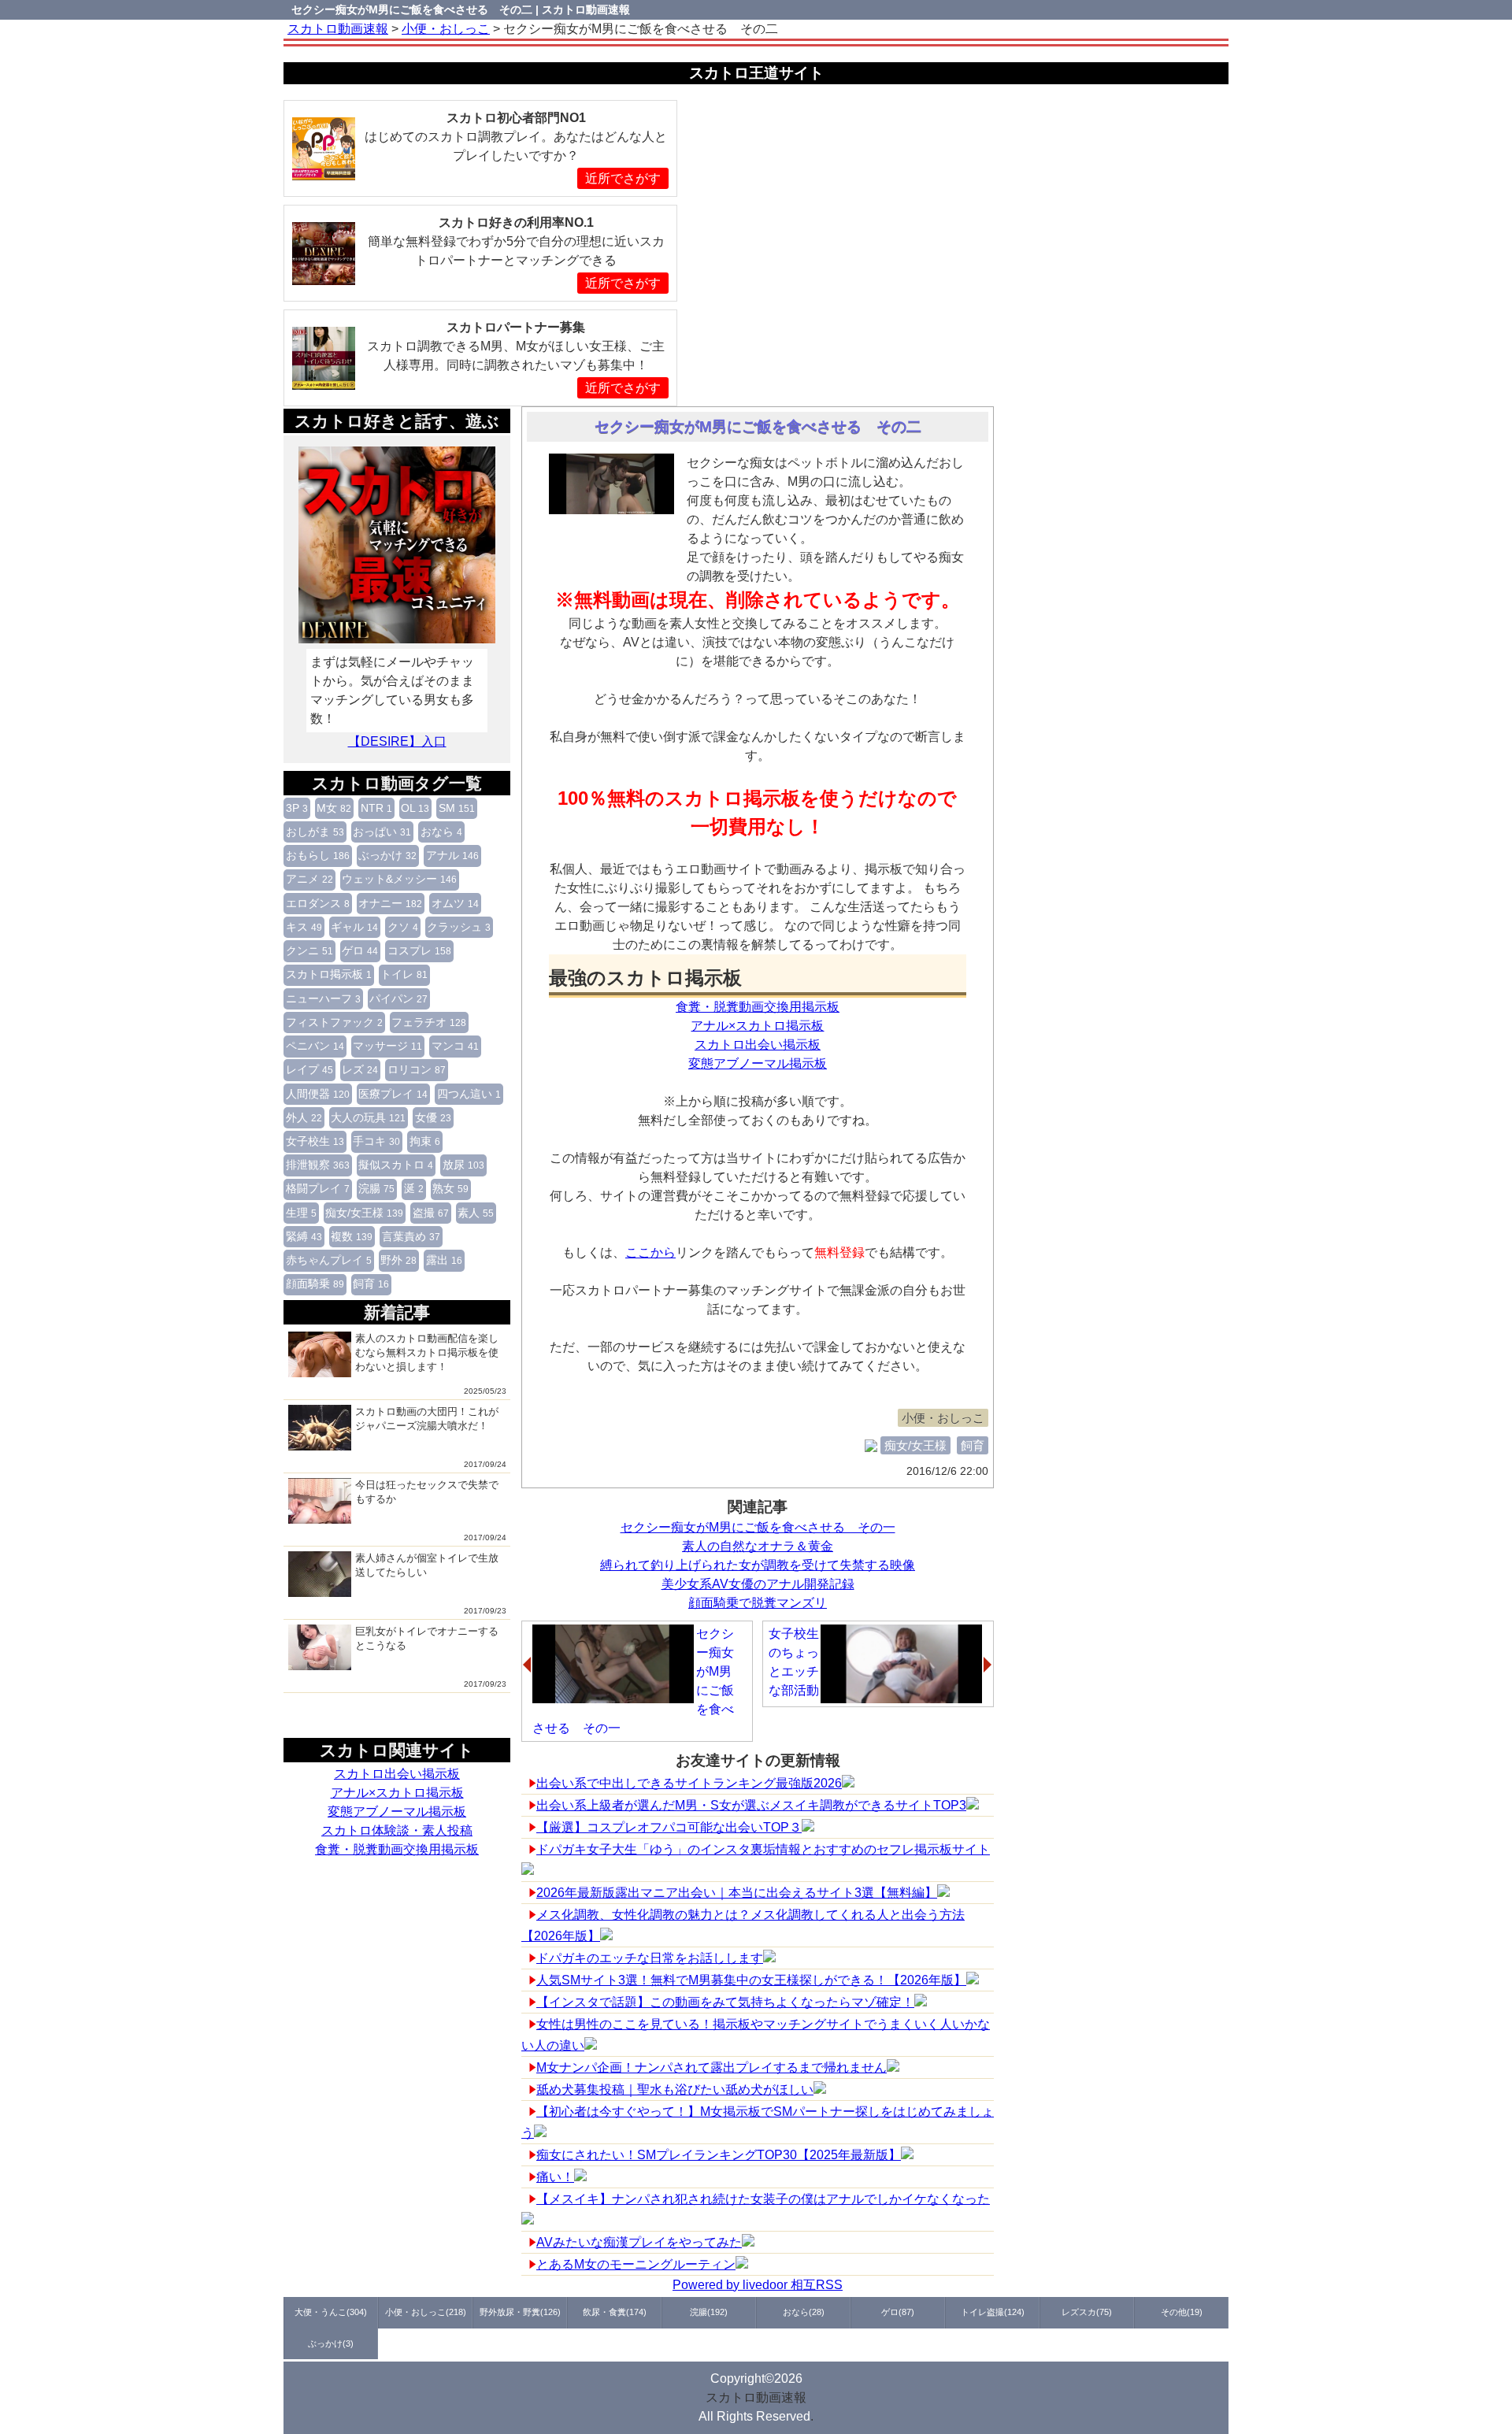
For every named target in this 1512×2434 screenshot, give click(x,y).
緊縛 (304, 1236)
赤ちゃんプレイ (329, 1260)
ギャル (354, 927)
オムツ (455, 903)
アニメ (309, 879)
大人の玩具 (368, 1117)
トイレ (404, 974)
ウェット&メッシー (399, 879)
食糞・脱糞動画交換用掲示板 (397, 1849)
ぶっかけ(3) (331, 2343)
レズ (360, 1069)
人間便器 (318, 1094)
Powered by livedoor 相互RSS (758, 2285)
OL (415, 808)
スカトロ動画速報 (756, 2397)
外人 (304, 1117)
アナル (452, 855)
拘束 (425, 1141)
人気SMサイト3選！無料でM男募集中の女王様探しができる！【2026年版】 (751, 1980)
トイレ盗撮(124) (993, 2312)
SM (457, 808)
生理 (301, 1213)
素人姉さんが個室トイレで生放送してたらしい (427, 1565)
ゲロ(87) (898, 2312)
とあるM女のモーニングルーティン (636, 2264)
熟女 (450, 1188)
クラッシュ (459, 927)
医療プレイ (393, 1094)
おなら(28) (804, 2312)
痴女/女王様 (364, 1213)
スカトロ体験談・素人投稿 (397, 1830)
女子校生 (315, 1141)
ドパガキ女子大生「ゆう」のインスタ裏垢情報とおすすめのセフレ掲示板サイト (763, 1849)
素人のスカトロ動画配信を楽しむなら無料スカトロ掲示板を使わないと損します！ (427, 1352)
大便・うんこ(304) (331, 2312)
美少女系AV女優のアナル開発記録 (758, 1584)
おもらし (318, 855)
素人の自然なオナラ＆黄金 (758, 1546)
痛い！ (555, 2177)
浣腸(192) (709, 2312)
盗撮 (431, 1213)
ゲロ (360, 950)
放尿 (463, 1165)
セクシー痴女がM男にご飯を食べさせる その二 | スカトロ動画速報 (461, 9)
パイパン (398, 998)
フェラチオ (429, 1022)
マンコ (455, 1046)
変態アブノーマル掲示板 (397, 1812)
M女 (334, 808)
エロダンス (318, 903)
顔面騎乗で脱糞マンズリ (758, 1603)
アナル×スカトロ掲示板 (397, 1793)
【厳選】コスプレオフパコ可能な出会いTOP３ (669, 1827)
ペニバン (315, 1046)
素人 (476, 1213)
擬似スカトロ (396, 1165)
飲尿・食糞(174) (615, 2312)
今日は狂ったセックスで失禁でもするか (427, 1492)
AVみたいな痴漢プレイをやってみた (639, 2242)
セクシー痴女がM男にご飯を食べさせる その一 (758, 1527)
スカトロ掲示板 (329, 974)
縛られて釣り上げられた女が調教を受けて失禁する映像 (758, 1565)
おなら (441, 832)
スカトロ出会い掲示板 (397, 1774)
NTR (376, 808)
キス (304, 927)
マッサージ (387, 1046)
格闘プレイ (318, 1188)
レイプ (309, 1069)
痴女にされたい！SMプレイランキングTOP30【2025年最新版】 (719, 2155)
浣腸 (376, 1188)
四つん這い (469, 1094)
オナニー (390, 903)
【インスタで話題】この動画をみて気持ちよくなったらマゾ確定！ (725, 2002)
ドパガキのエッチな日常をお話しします (650, 1958)
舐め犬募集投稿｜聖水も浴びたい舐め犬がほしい (675, 2089)
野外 (398, 1260)
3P (297, 808)
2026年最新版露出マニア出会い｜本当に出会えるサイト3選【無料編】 (737, 1893)
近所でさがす (623, 178)
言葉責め (411, 1236)
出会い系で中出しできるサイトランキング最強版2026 (689, 1783)
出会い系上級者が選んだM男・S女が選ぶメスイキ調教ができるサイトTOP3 (751, 1805)
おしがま (315, 832)
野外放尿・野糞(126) (520, 2312)
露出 (444, 1260)
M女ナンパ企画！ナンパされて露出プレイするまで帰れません (712, 2067)
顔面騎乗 (315, 1284)
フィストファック (334, 1022)
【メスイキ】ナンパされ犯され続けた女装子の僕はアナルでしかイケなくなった (763, 2199)
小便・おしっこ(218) (426, 2312)
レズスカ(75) (1087, 2312)
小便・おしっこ (943, 1418)
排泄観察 (318, 1165)
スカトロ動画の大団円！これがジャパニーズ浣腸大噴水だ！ (427, 1419)
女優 (433, 1117)
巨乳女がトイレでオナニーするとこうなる (427, 1638)
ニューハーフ (323, 998)
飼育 (371, 1284)
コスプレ (419, 950)
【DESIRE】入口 (397, 741)
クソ (403, 927)
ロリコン (417, 1069)
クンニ (309, 950)
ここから (650, 1252)
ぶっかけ (387, 855)
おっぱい (382, 832)
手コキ (376, 1141)
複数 (352, 1236)
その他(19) (1182, 2312)
